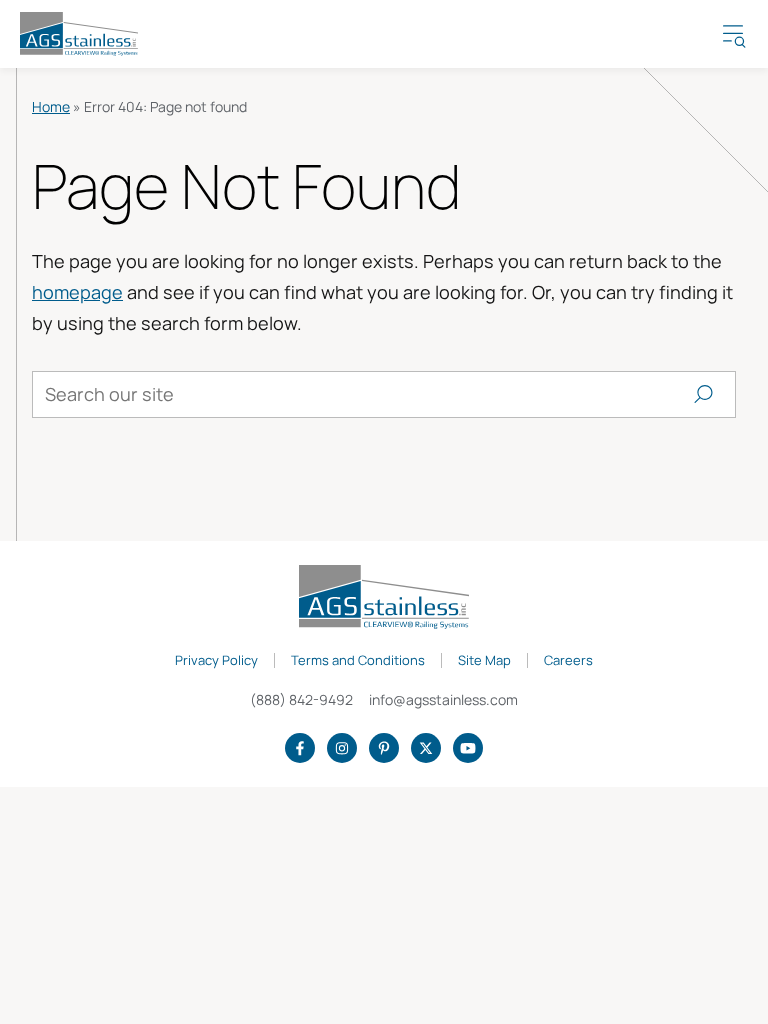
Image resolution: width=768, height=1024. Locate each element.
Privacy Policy (216, 661)
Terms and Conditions (358, 661)
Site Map (484, 661)
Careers (568, 661)
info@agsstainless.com (443, 699)
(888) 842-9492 (301, 699)
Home (51, 106)
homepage (77, 292)
